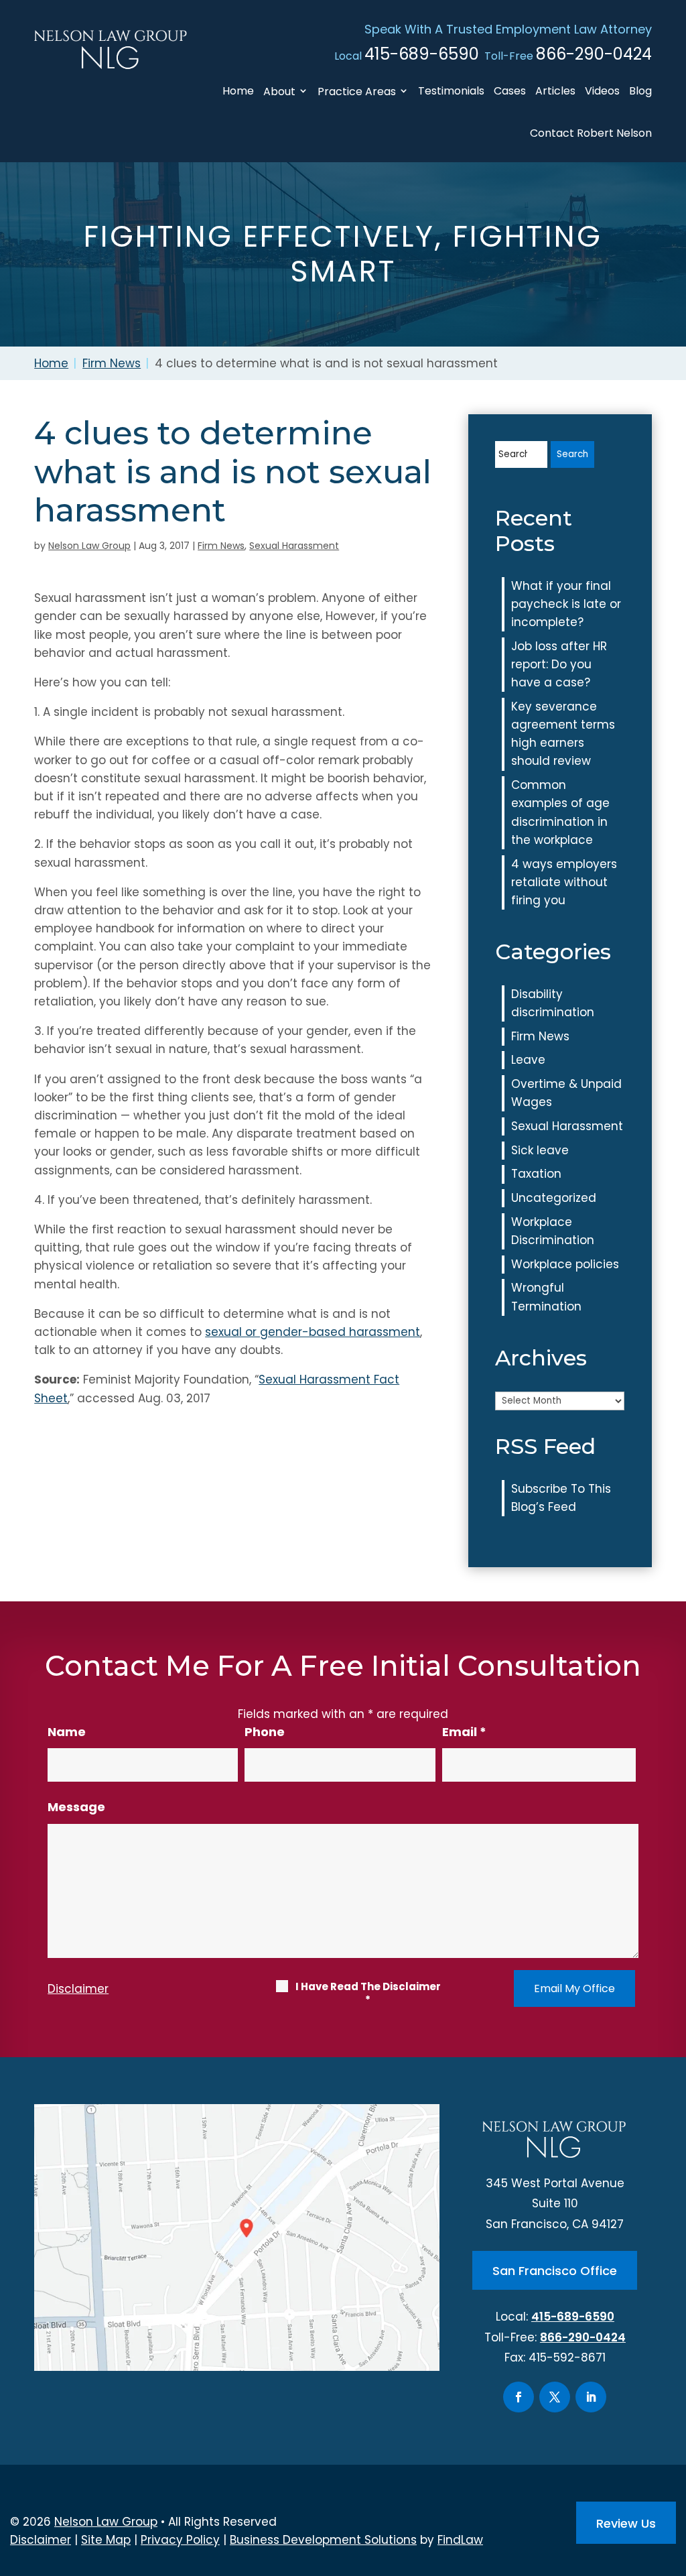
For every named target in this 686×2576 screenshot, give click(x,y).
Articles (555, 91)
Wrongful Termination (546, 1297)
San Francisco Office (555, 2271)
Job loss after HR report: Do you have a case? (559, 664)
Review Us (626, 2523)
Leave (528, 1060)
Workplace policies (565, 1264)
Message (76, 1807)
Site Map (106, 2540)
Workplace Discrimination (553, 1231)
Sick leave (540, 1150)
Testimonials (451, 91)
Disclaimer (78, 1989)
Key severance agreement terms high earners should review (563, 734)
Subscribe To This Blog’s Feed (561, 1498)
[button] (673, 2479)
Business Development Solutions (323, 2540)
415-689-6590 (422, 54)
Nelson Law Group (89, 546)
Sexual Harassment (294, 546)
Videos (602, 91)
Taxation (536, 1174)
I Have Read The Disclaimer (368, 1994)
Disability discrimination (553, 1003)
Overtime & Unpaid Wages (566, 1093)
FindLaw (460, 2540)
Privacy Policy (180, 2540)
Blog (640, 91)
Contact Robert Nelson (591, 133)
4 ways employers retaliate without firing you (564, 882)
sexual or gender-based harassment (313, 1332)
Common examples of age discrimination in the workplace (560, 812)
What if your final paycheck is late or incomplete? (566, 604)
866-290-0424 (594, 54)
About (279, 91)
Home (238, 91)
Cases (510, 91)
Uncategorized (554, 1198)
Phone (265, 1732)
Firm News (221, 546)
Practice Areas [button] (357, 91)
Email (464, 1732)
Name (67, 1732)
